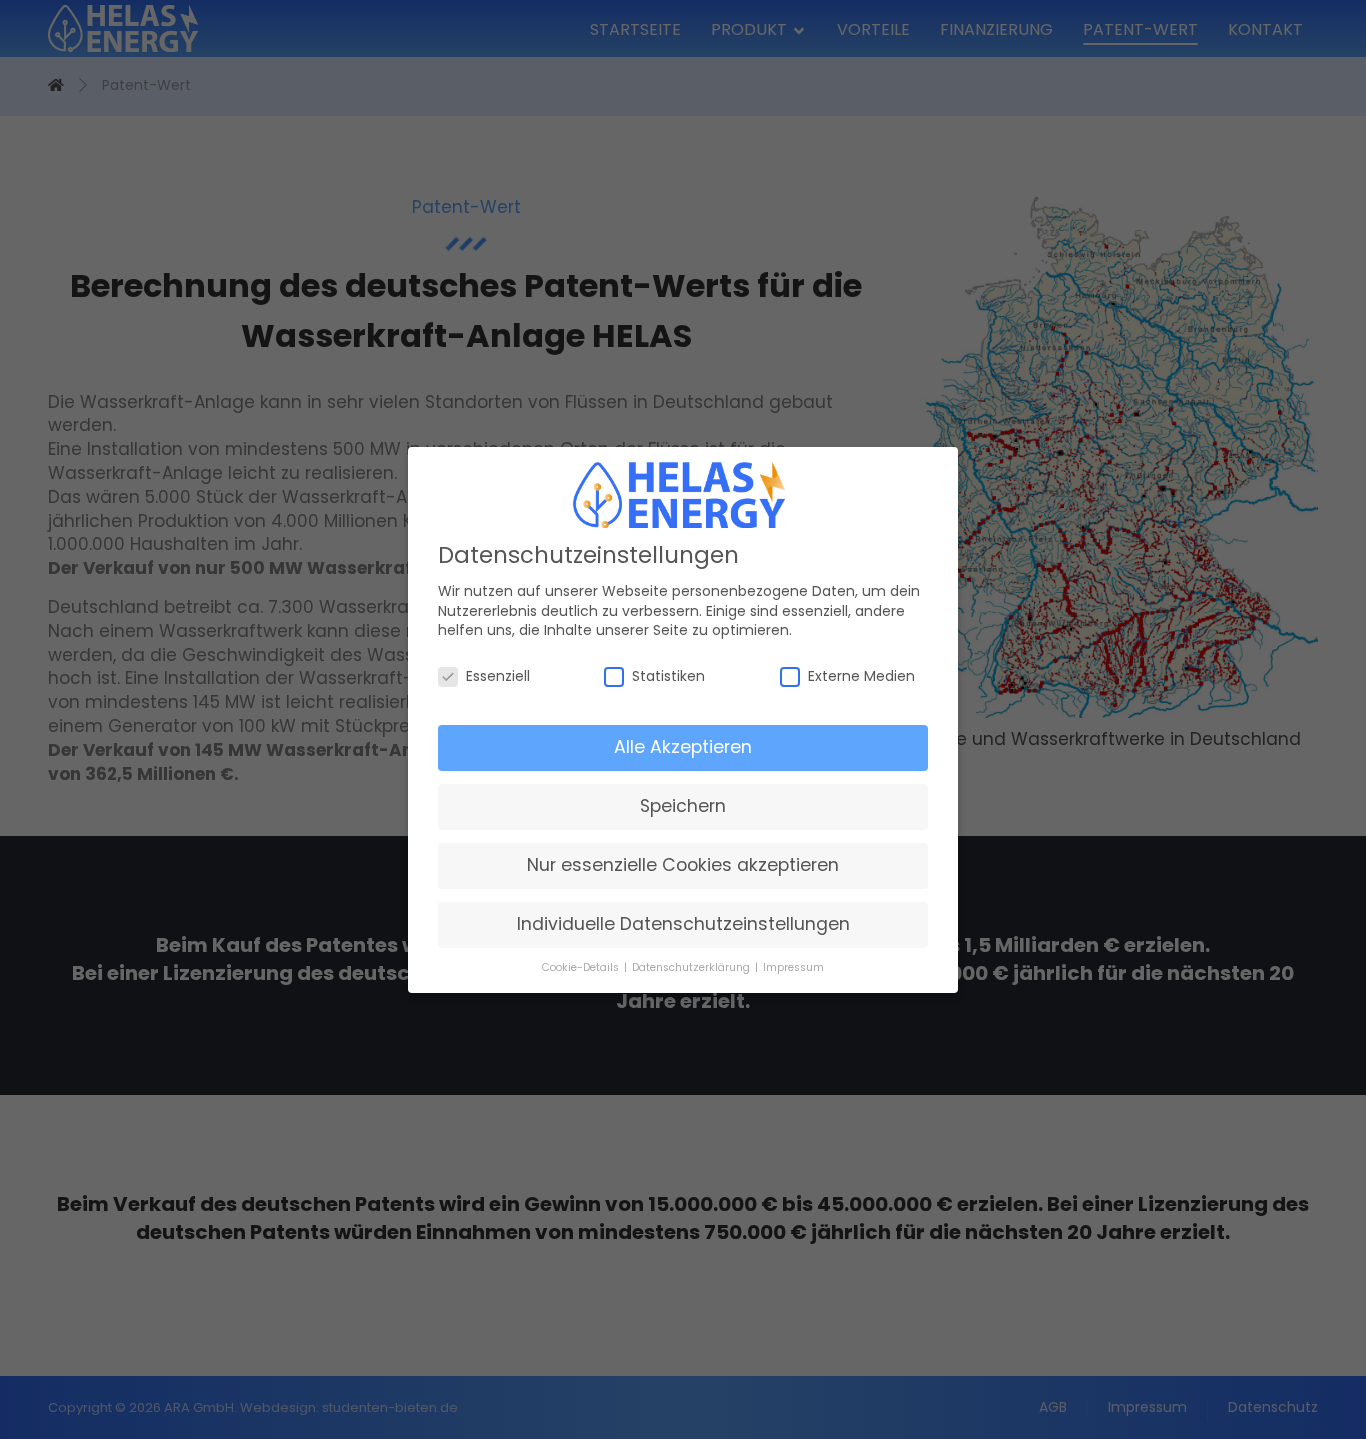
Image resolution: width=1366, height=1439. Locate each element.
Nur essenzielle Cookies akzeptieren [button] (683, 865)
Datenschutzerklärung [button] (692, 966)
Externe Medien (861, 676)
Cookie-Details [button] (582, 966)
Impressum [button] (793, 966)
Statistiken (668, 676)
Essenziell (498, 676)
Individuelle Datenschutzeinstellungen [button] (683, 924)
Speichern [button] (683, 806)
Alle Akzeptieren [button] (683, 747)
